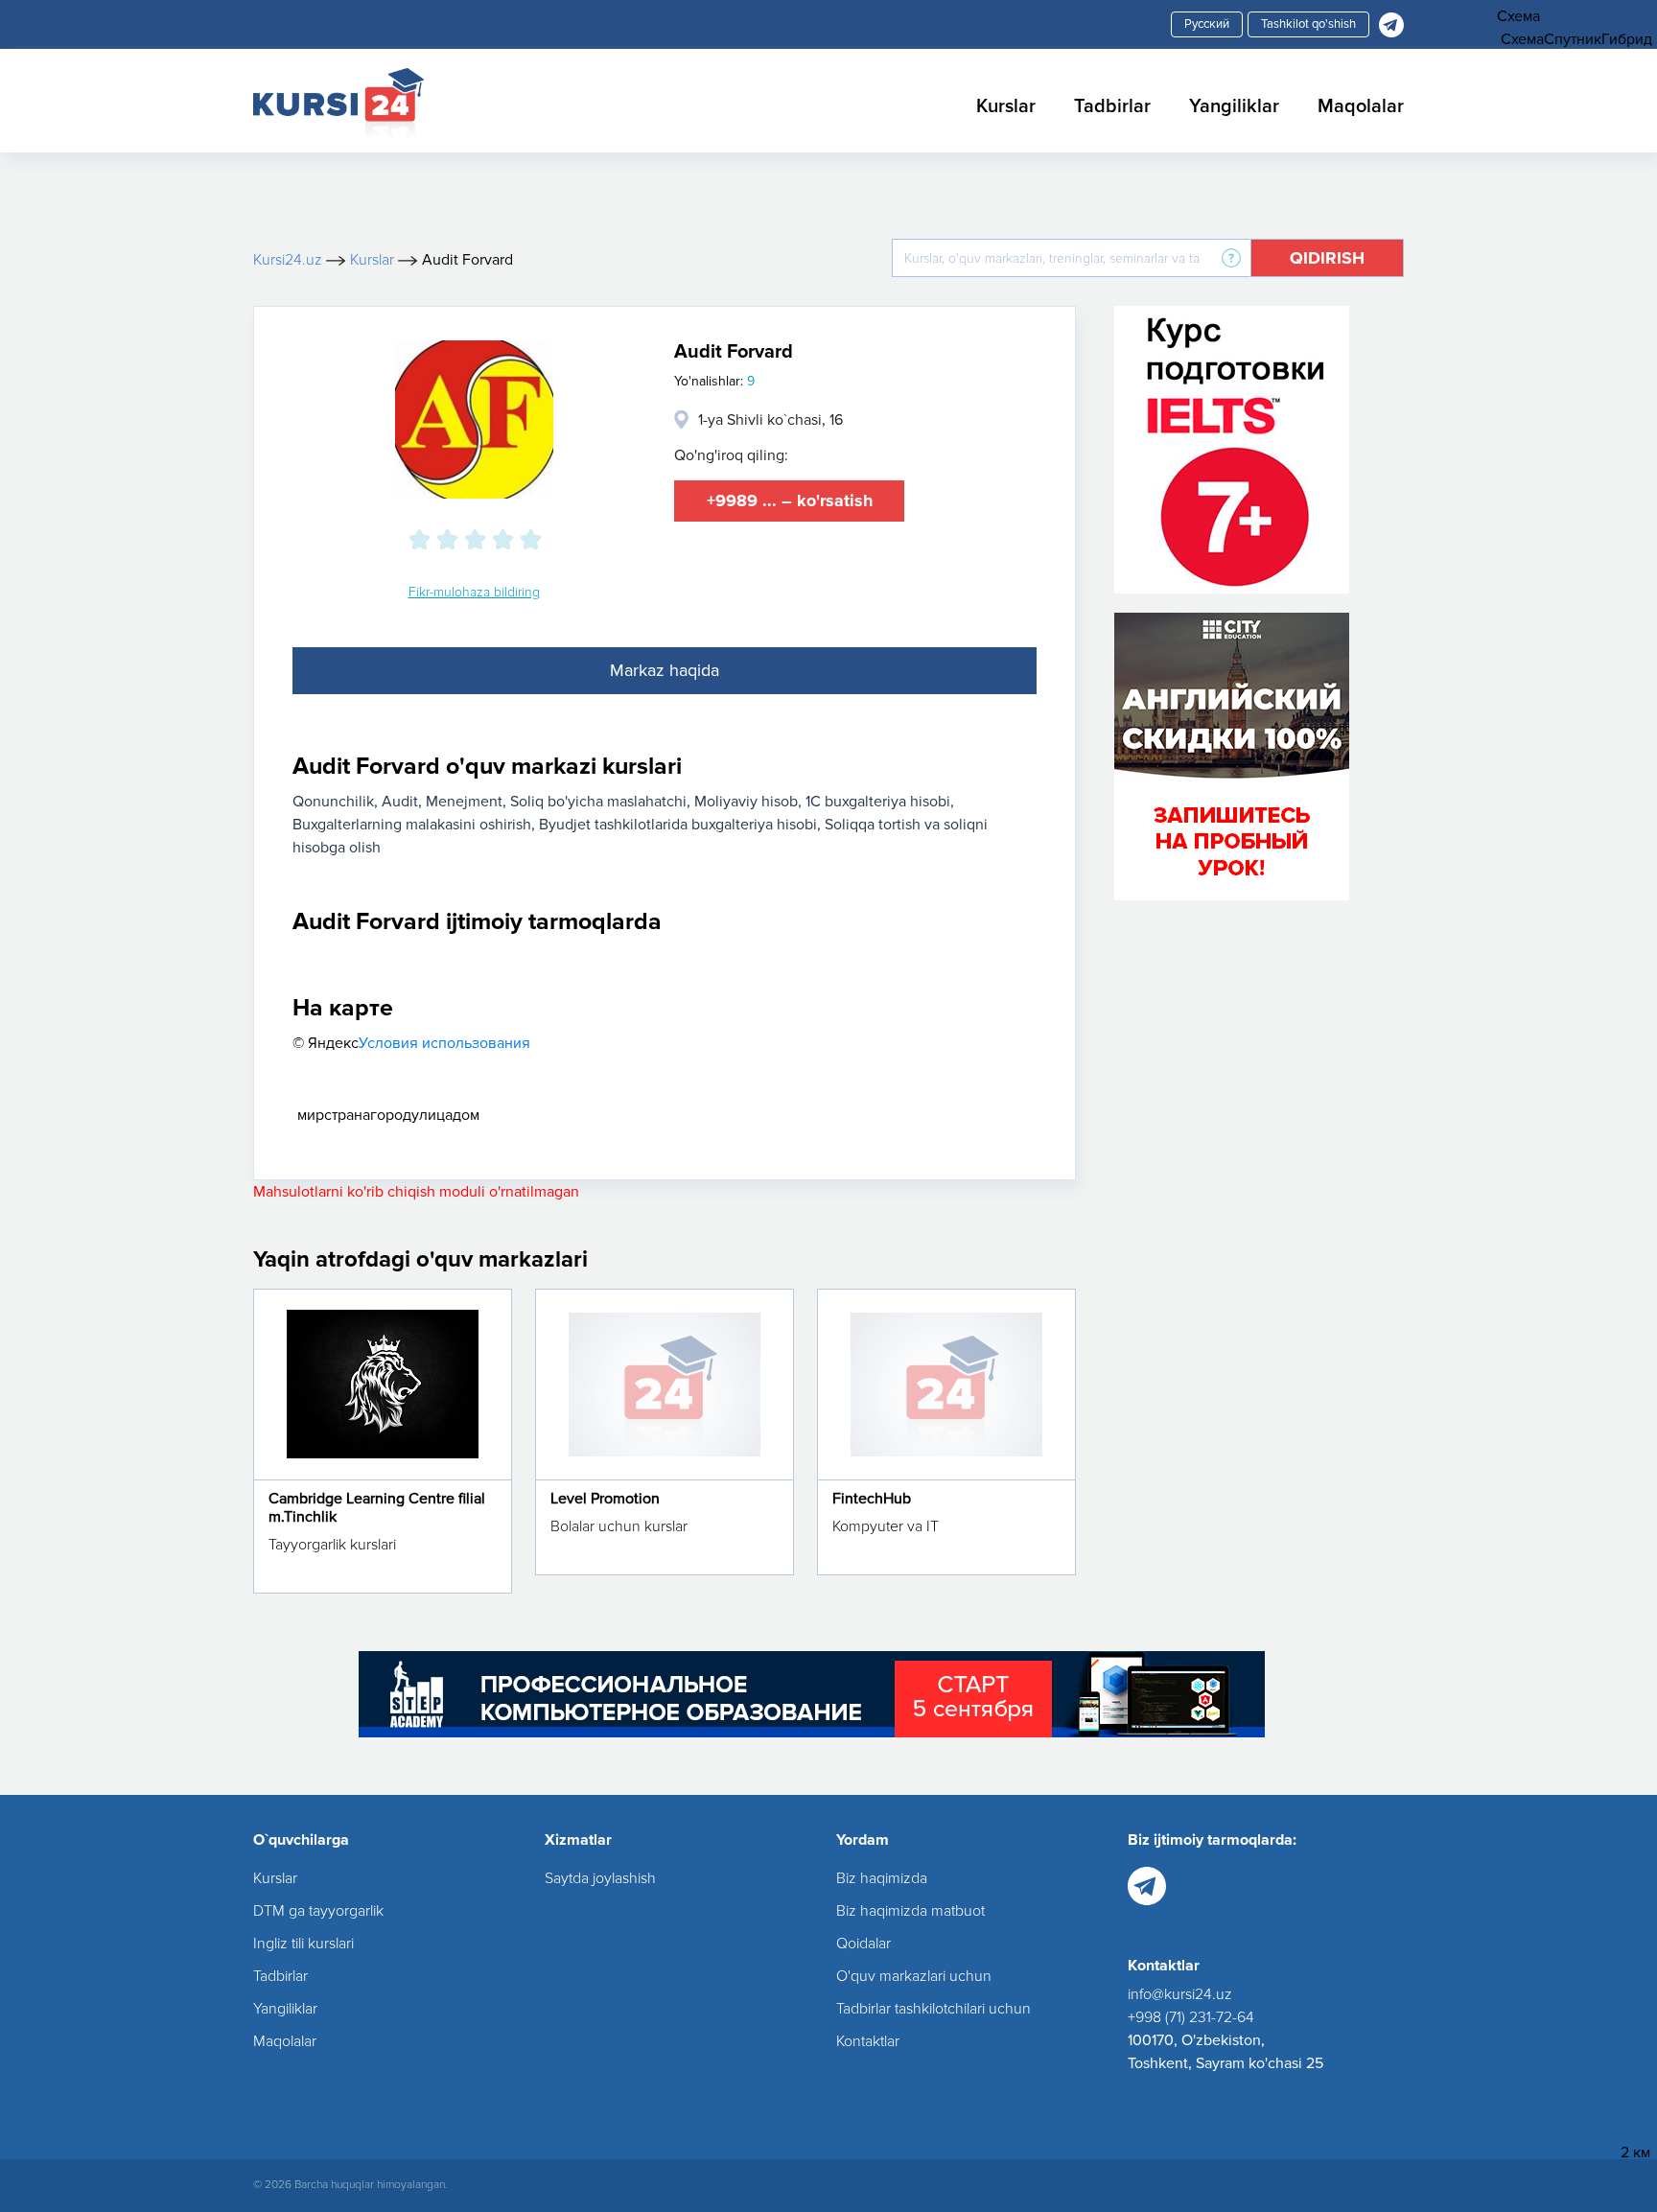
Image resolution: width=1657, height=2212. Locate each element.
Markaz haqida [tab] (665, 670)
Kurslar (1006, 106)
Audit (400, 802)
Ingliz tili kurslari (303, 1944)
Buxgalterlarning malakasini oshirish (412, 825)
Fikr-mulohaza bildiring (474, 592)
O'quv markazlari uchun (914, 1976)
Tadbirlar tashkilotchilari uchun (934, 2009)
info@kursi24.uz (1180, 1994)
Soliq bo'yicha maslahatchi (598, 802)
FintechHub (872, 1499)
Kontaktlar (868, 2041)
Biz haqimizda (882, 1878)
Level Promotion (605, 1499)
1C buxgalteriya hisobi (878, 802)
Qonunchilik (333, 802)
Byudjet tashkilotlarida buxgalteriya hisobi (678, 825)
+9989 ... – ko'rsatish (790, 501)
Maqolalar (1361, 106)
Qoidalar (864, 1944)
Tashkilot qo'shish (1308, 24)
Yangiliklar (1234, 106)
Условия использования (444, 1043)
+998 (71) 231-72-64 (1191, 2017)
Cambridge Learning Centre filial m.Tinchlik (377, 1508)
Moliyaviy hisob (746, 802)
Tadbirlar (1112, 106)
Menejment (464, 802)
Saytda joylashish (600, 1878)
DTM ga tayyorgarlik (318, 1911)
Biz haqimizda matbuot (910, 1911)
